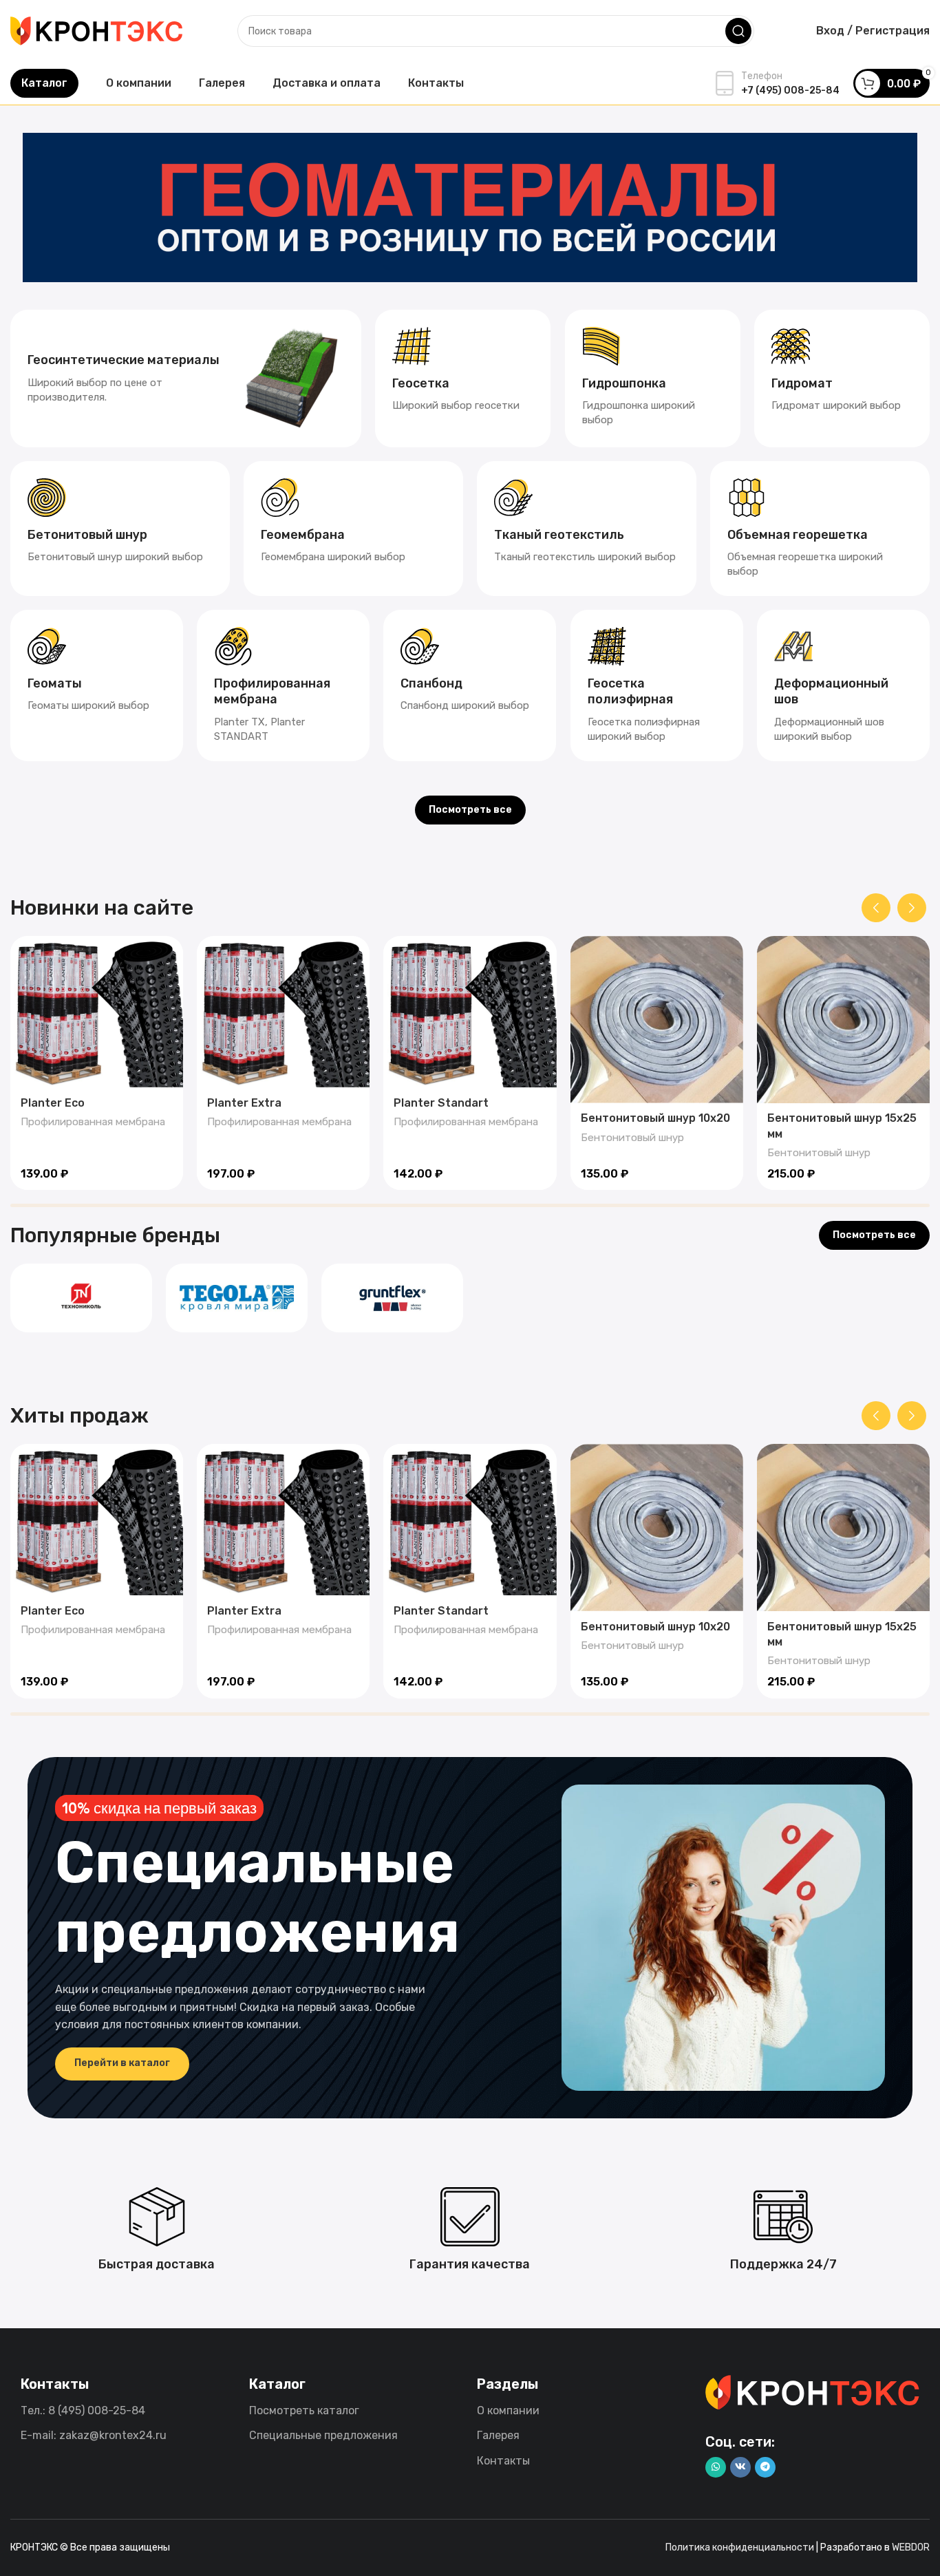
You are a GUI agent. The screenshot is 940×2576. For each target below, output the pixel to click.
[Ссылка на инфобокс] (186, 379)
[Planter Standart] (470, 1012)
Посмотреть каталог (304, 2410)
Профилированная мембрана (93, 1122)
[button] (876, 908)
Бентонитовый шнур (632, 1138)
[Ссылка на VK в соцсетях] (740, 2467)
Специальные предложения (323, 2435)
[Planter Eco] (97, 1012)
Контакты (503, 2461)
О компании (508, 2410)
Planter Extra (244, 1103)
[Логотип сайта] (96, 30)
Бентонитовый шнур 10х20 (655, 1118)
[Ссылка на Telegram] (765, 2467)
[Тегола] (237, 1298)
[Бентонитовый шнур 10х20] (657, 1019)
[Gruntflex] (392, 1298)
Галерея (498, 2435)
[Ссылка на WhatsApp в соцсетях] (716, 2467)
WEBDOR (911, 2547)
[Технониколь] (81, 1298)
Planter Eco (53, 1103)
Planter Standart (441, 1103)
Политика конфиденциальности (740, 2547)
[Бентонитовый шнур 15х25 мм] (843, 1019)
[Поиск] (738, 31)
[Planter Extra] (283, 1012)
